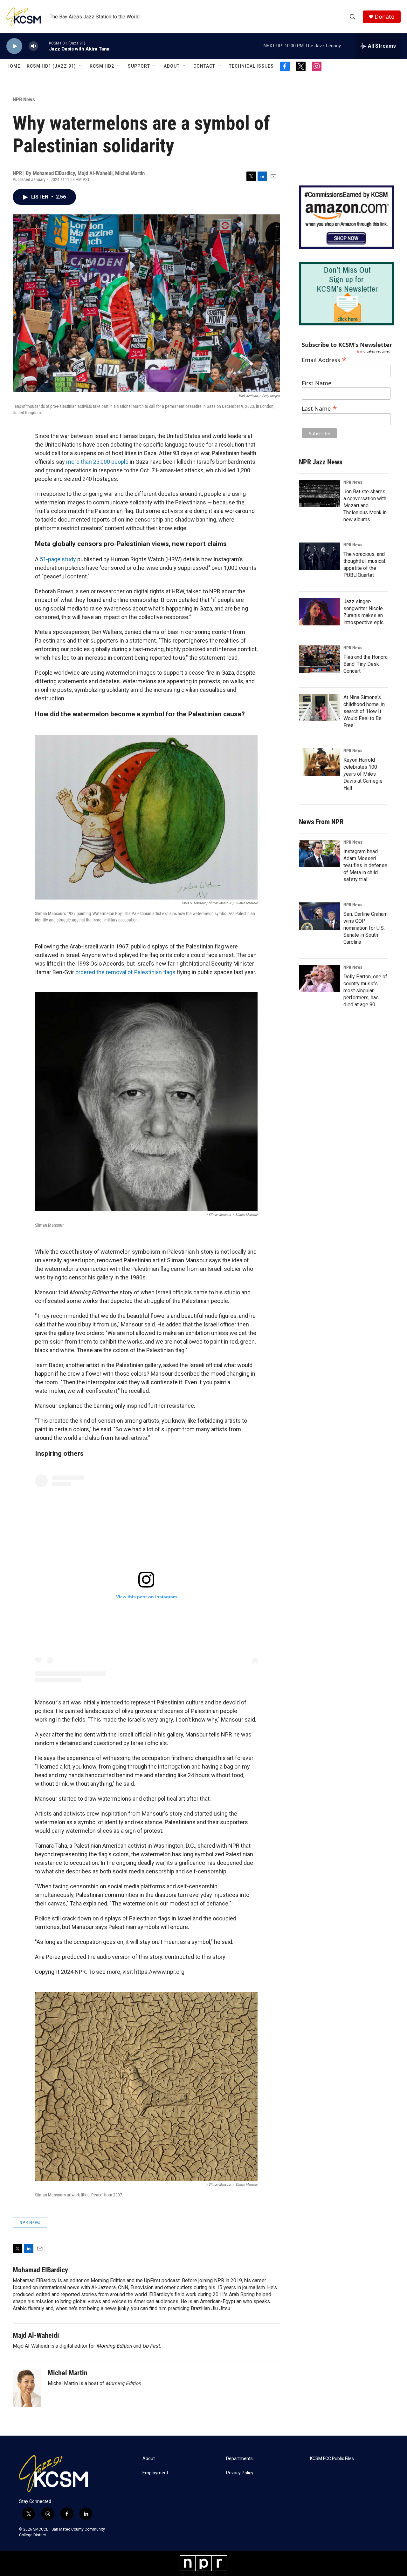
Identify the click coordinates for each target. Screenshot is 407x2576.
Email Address (324, 359)
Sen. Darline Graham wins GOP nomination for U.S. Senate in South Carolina (366, 928)
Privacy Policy (240, 2473)
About (172, 66)
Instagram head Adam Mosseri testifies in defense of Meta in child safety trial (365, 865)
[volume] (33, 46)
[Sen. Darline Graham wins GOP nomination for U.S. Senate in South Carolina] (320, 916)
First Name (317, 383)
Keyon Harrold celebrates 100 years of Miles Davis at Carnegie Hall (363, 774)
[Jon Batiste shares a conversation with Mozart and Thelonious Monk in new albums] (320, 494)
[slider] (44, 46)
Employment (155, 2473)
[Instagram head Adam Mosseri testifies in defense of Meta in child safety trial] (320, 853)
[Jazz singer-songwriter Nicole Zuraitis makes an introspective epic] (320, 612)
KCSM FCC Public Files (332, 2459)
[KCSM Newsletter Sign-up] (347, 294)
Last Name (319, 408)
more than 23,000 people (97, 462)
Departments (239, 2459)
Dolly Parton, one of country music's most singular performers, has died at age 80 (365, 991)
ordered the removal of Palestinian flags (125, 972)
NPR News (24, 99)
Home (13, 66)
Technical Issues (251, 66)
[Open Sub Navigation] (81, 66)
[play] (14, 46)
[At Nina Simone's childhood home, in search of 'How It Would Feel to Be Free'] (320, 708)
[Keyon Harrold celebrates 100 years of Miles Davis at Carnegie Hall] (320, 762)
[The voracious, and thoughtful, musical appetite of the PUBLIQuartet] (320, 556)
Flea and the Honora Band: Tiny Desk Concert (366, 664)
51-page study (58, 559)
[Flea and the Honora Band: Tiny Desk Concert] (320, 659)
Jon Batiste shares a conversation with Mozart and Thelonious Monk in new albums (365, 506)
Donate (384, 17)
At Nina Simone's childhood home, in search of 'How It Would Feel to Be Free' (364, 711)
